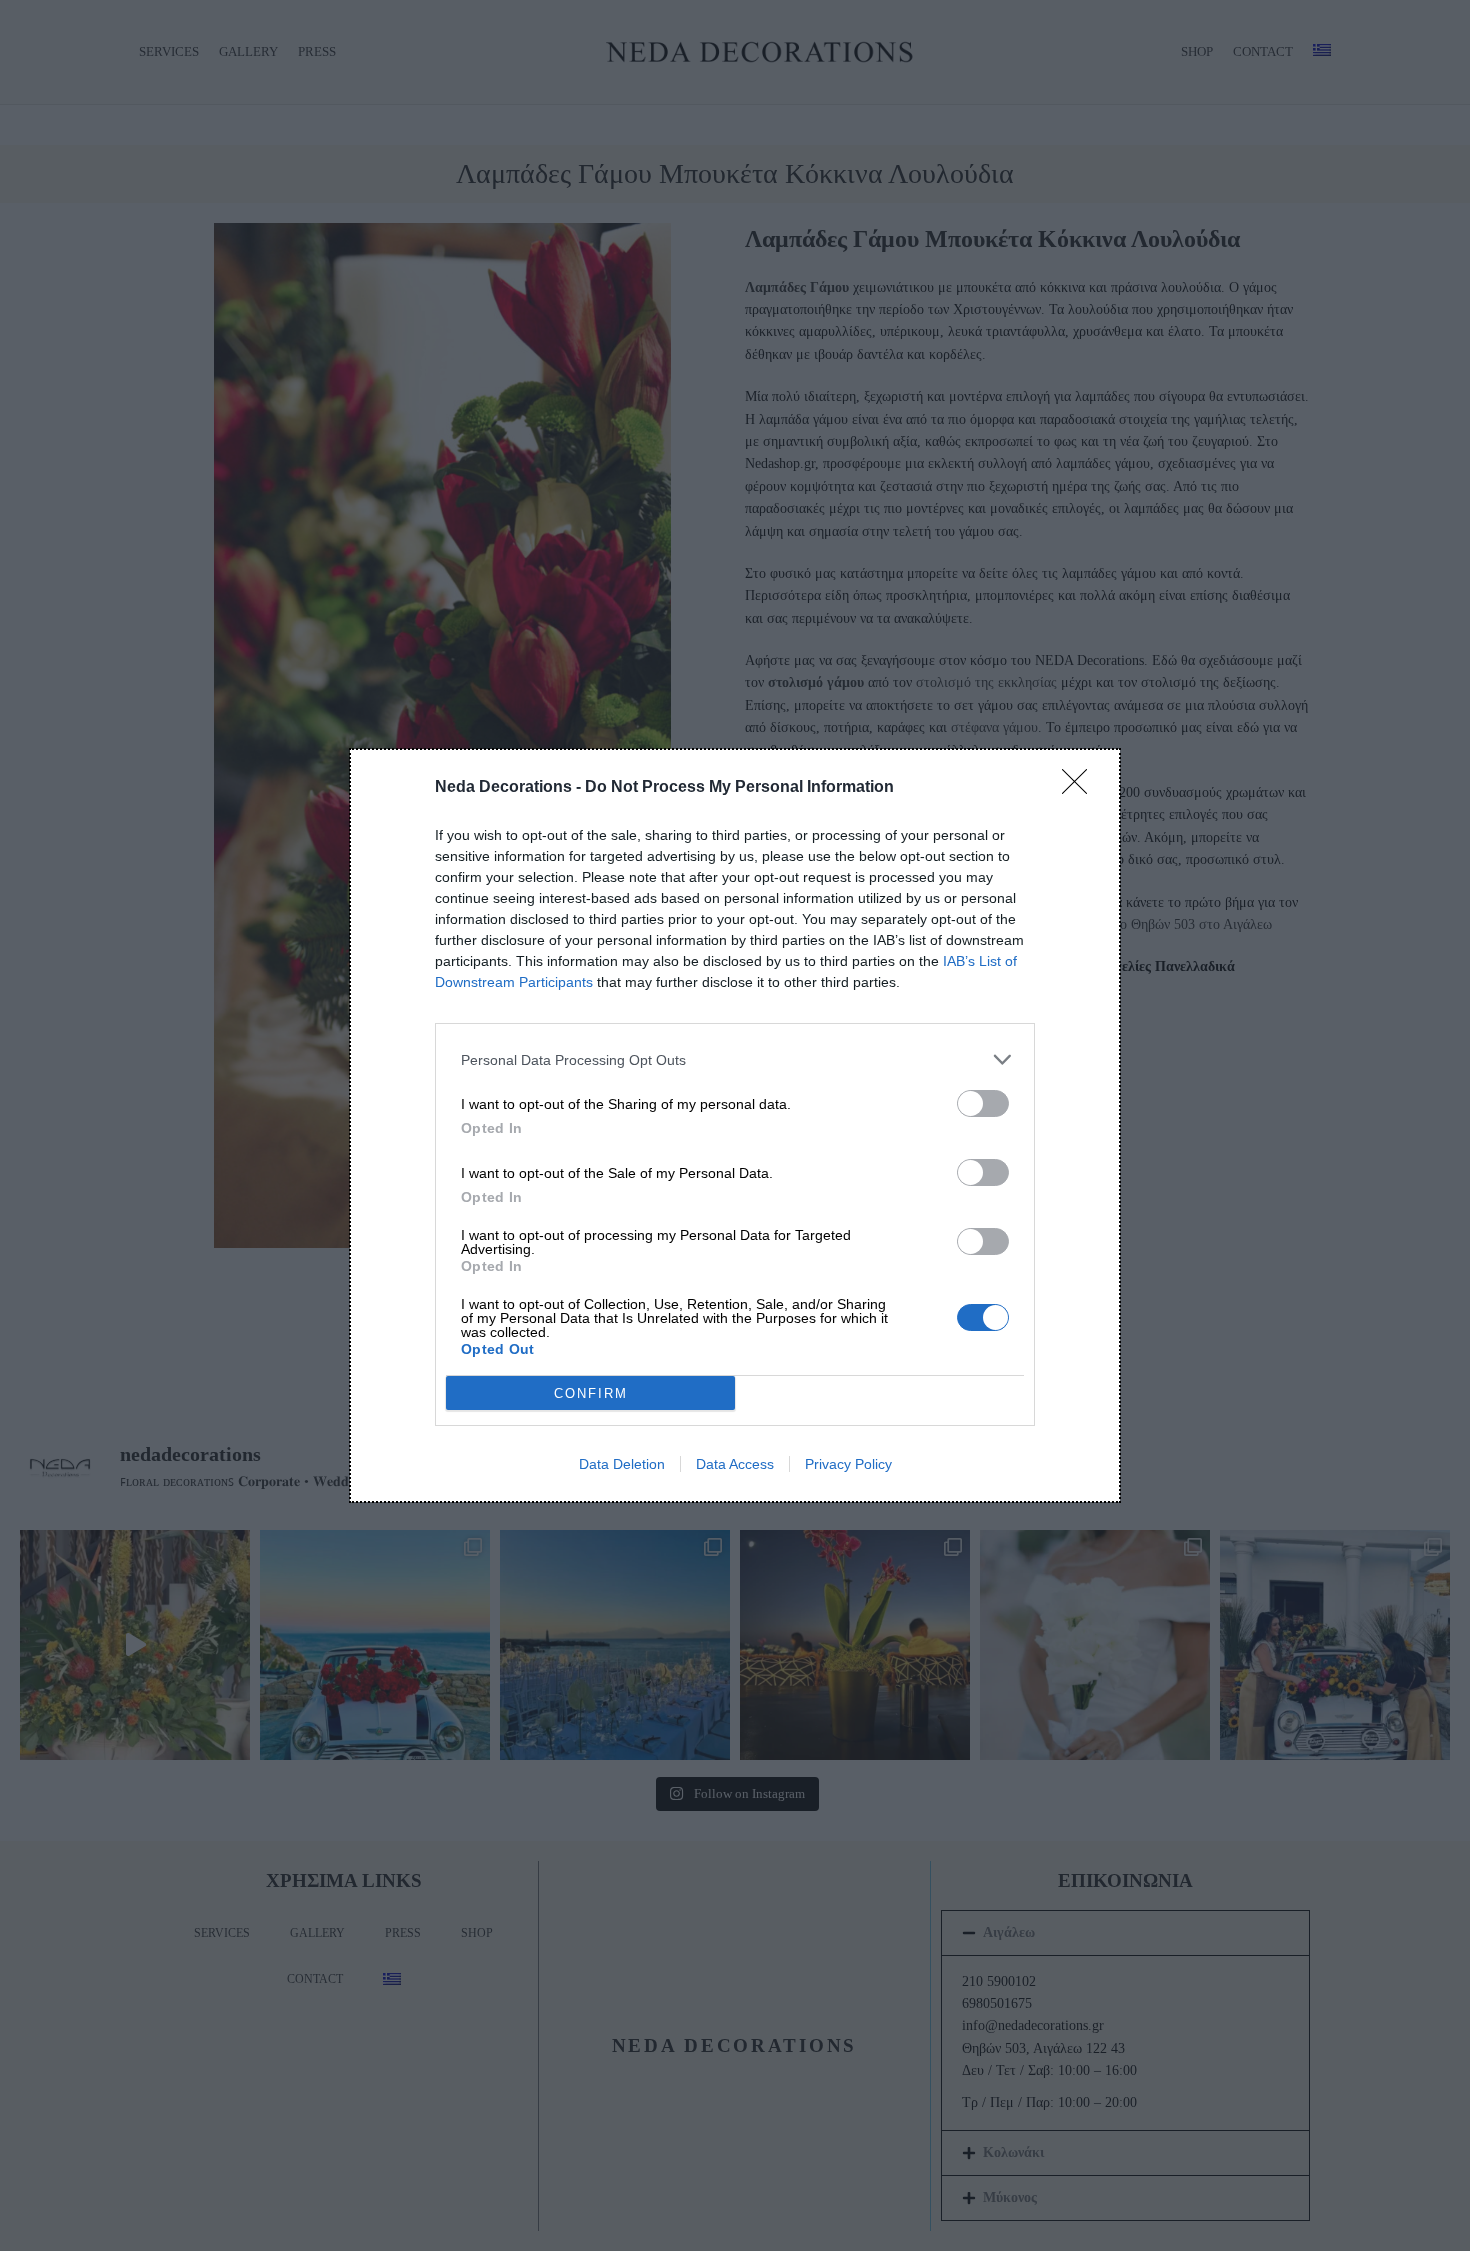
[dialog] (735, 1125)
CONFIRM (591, 1393)
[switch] (983, 1103)
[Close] (1081, 788)
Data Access (735, 1464)
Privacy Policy (848, 1464)
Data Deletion (622, 1464)
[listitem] (735, 1059)
